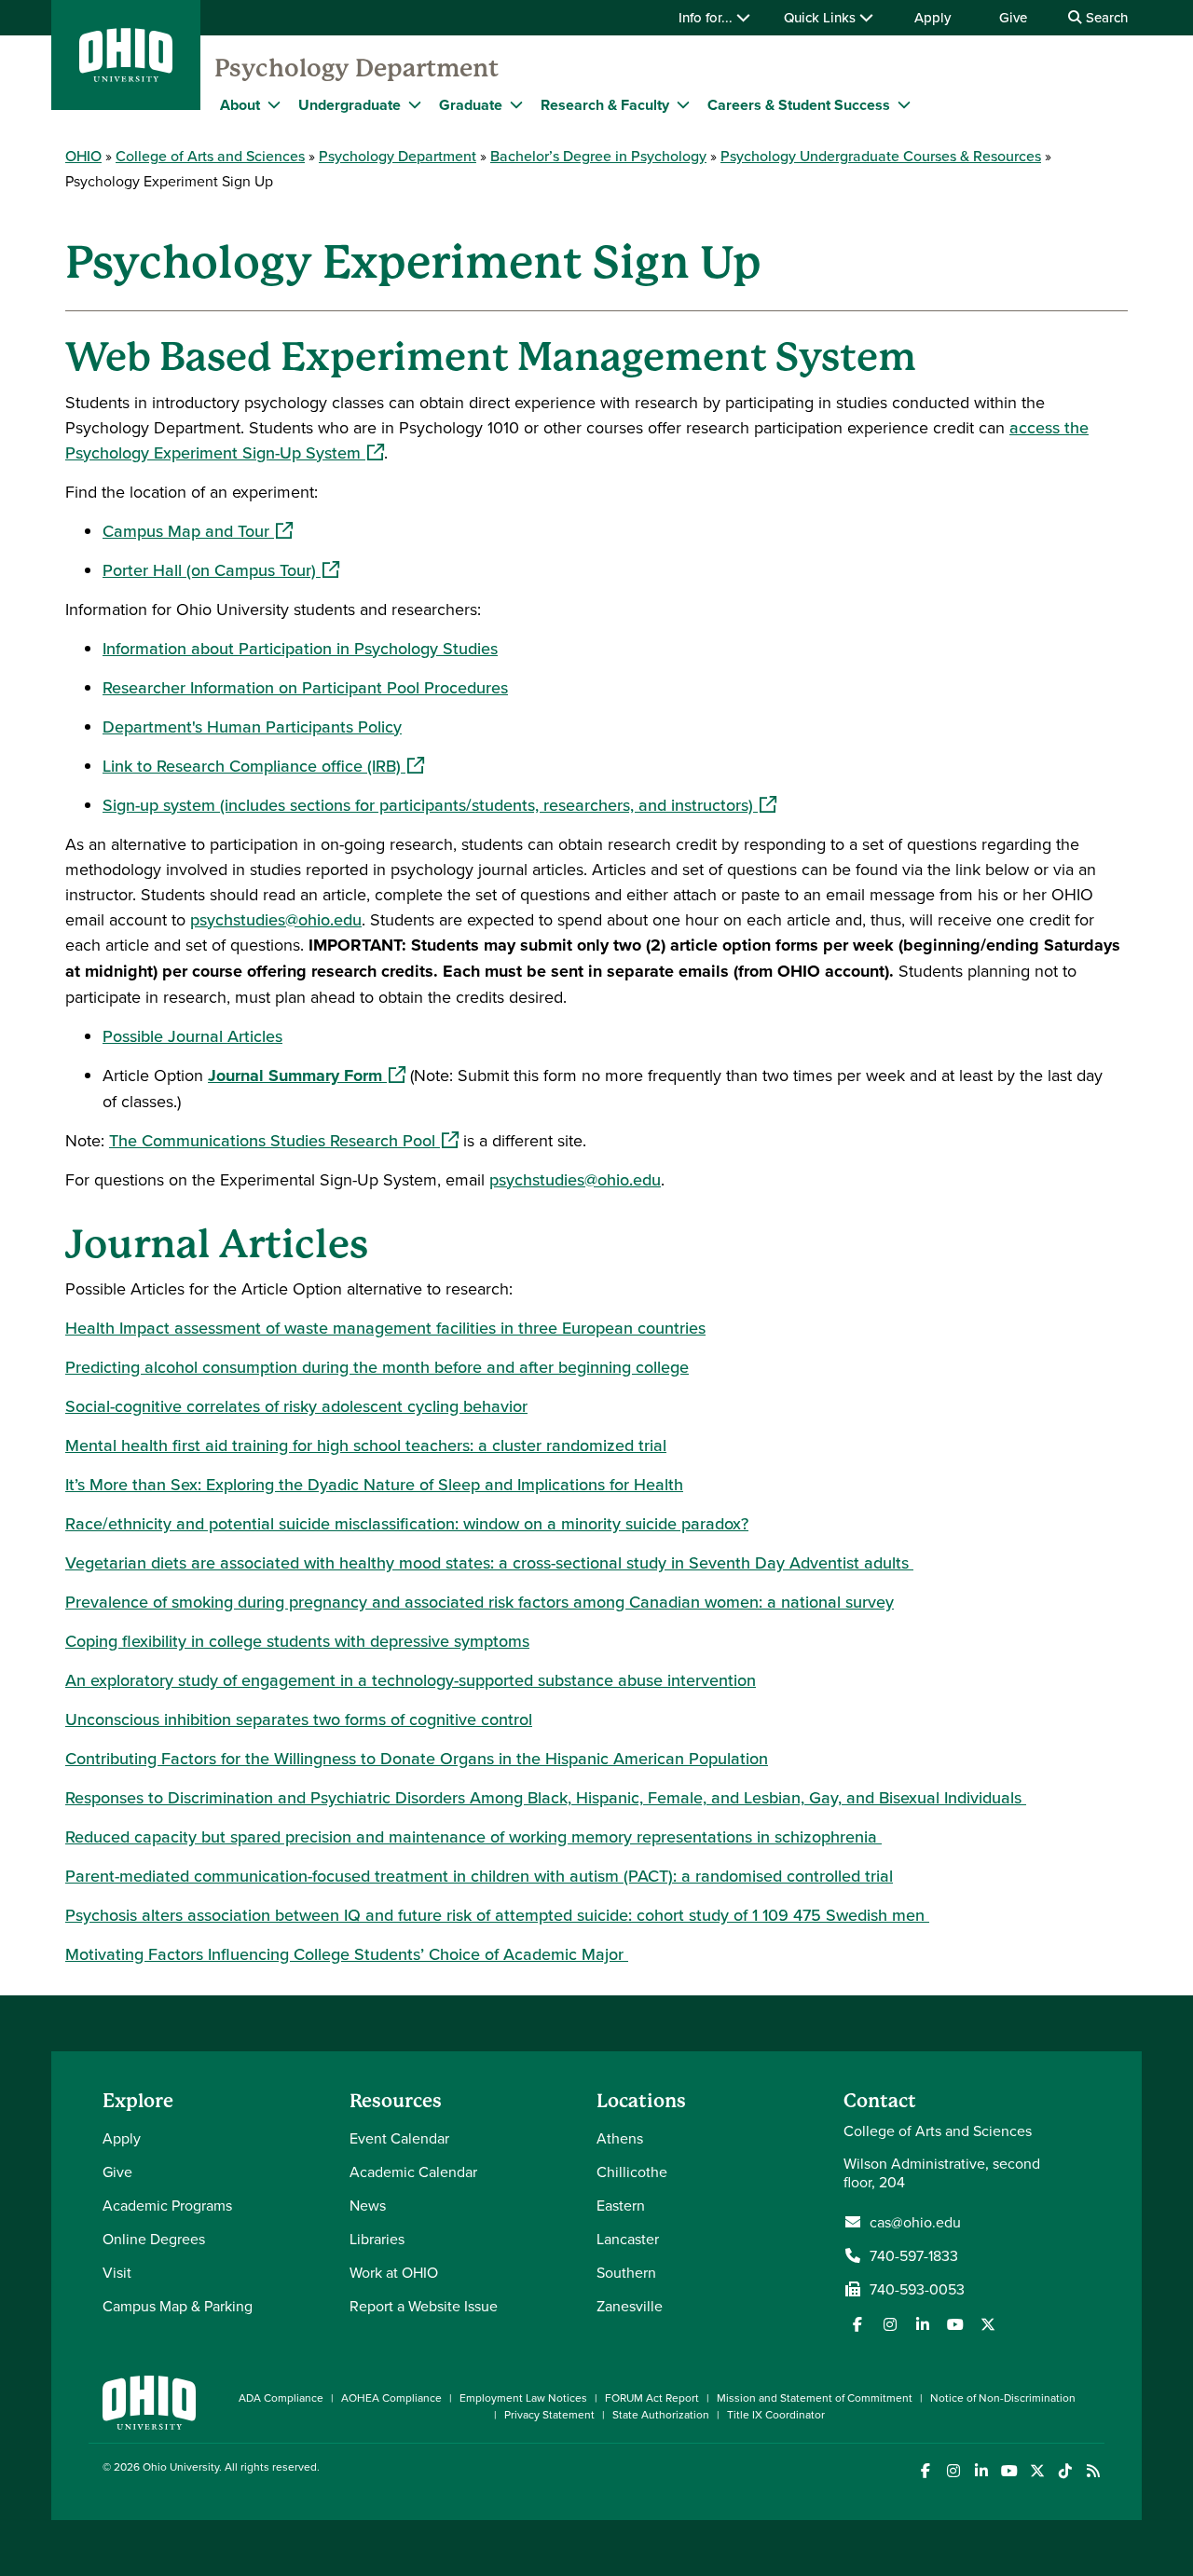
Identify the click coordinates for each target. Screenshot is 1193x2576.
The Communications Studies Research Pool (284, 1140)
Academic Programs (167, 2205)
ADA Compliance (281, 2398)
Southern (626, 2272)
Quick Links (822, 17)
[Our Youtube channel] (955, 2324)
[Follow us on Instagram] (890, 2324)
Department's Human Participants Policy (252, 726)
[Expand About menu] (274, 104)
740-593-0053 (917, 2289)
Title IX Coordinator (776, 2414)
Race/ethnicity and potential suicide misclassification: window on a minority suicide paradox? (407, 1523)
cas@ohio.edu (915, 2222)
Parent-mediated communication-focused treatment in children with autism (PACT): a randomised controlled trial (479, 1876)
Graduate (471, 105)
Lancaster (628, 2239)
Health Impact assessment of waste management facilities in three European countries (385, 1328)
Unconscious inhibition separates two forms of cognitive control (299, 1719)
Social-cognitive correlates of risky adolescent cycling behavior (296, 1406)
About (240, 105)
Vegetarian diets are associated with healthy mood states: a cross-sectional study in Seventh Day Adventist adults (489, 1562)
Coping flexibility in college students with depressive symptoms (297, 1641)
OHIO (83, 156)
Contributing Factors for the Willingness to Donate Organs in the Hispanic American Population (417, 1758)
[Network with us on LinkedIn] (923, 2324)
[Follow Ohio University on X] (1037, 2471)
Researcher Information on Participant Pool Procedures (305, 687)
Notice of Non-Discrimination (1003, 2398)
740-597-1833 (914, 2255)
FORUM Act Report (652, 2398)
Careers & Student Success (799, 105)
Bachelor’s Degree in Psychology (598, 156)
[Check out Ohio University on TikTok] (1065, 2471)
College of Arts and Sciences (210, 156)
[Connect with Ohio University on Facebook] (925, 2471)
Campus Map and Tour (198, 531)
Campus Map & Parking (178, 2306)
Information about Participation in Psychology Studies (300, 648)
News (368, 2205)
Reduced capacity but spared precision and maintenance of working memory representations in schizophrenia (473, 1836)
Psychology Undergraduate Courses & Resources (881, 156)
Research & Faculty (605, 105)
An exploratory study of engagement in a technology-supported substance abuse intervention (411, 1680)
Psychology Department (357, 68)
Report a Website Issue (424, 2306)
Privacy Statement (549, 2414)
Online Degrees (154, 2239)
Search (1105, 17)
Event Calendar (399, 2138)
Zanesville (630, 2306)
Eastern (621, 2205)
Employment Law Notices (523, 2398)
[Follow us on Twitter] (988, 2324)
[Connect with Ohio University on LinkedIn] (981, 2471)
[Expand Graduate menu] (516, 104)
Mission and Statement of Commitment (815, 2398)
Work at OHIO (394, 2272)
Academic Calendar (413, 2172)
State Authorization (661, 2414)
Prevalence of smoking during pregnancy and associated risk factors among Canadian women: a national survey (480, 1602)
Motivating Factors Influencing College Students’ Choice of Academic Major (347, 1954)
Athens (620, 2138)
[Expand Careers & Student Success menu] (904, 104)
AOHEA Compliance (391, 2398)
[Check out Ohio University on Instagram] (953, 2471)
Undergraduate (350, 105)
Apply (932, 17)
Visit (117, 2272)
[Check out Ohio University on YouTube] (1009, 2471)
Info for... (707, 17)
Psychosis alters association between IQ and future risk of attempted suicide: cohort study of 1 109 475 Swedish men (497, 1915)
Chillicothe (632, 2172)
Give (1013, 17)
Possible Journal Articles (192, 1036)
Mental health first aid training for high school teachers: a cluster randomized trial (366, 1445)
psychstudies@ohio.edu (276, 919)
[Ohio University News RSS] (1093, 2471)
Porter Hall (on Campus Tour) (221, 570)
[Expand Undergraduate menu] (415, 104)
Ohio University (181, 2466)
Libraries (377, 2239)
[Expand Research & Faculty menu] (683, 104)
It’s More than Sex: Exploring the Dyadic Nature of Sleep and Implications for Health (374, 1484)
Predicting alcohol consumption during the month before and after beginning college (377, 1367)
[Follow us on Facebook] (857, 2324)
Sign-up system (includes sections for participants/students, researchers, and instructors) (439, 805)
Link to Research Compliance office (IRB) (263, 766)
